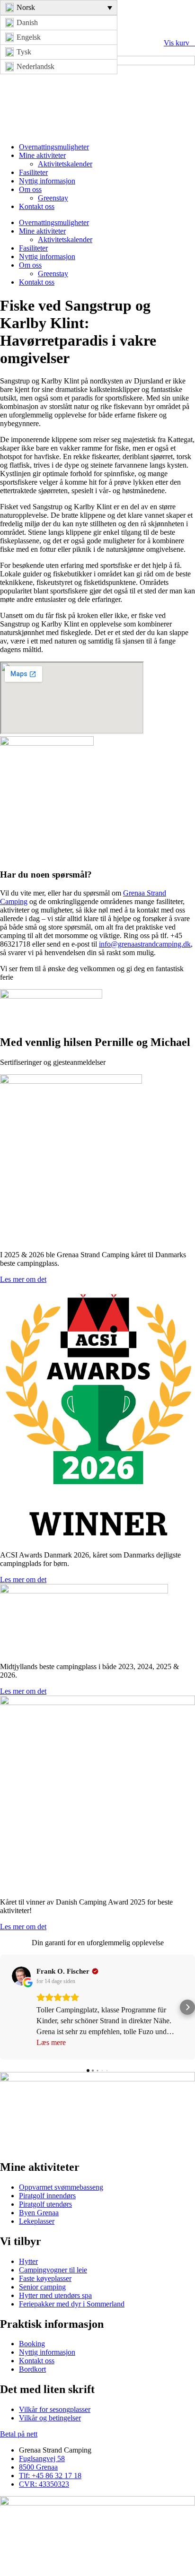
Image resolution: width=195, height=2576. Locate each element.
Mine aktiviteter (42, 155)
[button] (8, 2007)
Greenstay (53, 198)
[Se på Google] (21, 1976)
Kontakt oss (37, 206)
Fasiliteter (33, 172)
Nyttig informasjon (47, 181)
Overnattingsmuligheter (54, 147)
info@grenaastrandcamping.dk (145, 944)
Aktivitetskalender (65, 164)
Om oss (30, 189)
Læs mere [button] (51, 2042)
